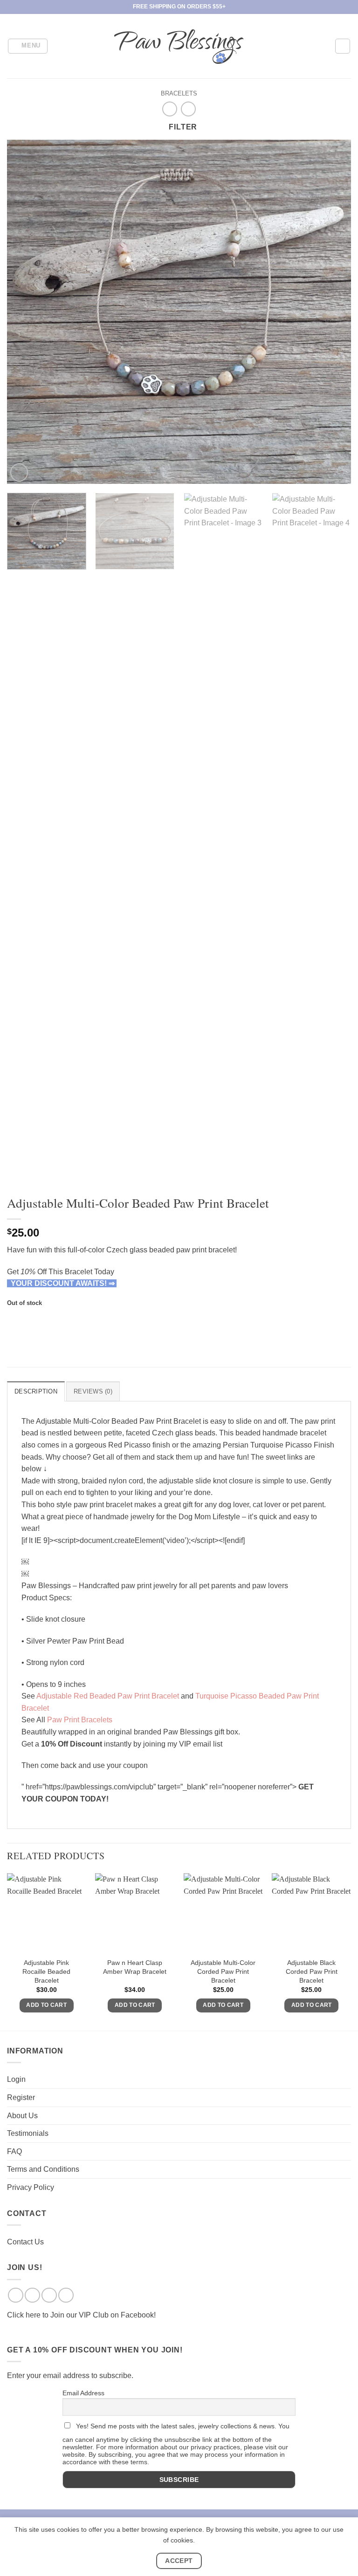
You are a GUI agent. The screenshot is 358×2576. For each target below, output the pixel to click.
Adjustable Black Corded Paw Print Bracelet (312, 1971)
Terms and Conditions (43, 2169)
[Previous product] (188, 109)
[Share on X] (32, 1321)
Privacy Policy (31, 2187)
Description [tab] (36, 1391)
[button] (28, 46)
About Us (22, 2116)
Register (21, 2097)
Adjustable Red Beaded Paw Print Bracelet (108, 1696)
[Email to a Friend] (49, 1321)
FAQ (14, 2151)
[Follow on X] (49, 2295)
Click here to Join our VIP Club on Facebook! (81, 2315)
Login (16, 2079)
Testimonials (28, 2133)
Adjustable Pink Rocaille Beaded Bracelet (46, 1971)
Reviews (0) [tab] (93, 1391)
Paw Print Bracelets (80, 1720)
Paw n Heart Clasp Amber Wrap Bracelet (135, 1967)
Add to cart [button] (46, 2005)
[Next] (332, 312)
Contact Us (25, 2242)
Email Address (83, 2393)
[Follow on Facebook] (16, 2295)
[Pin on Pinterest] (66, 1321)
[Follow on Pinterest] (66, 2295)
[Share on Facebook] (16, 1321)
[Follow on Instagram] (32, 2295)
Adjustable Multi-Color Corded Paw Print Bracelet (223, 1971)
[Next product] (169, 109)
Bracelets (179, 93)
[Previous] (26, 312)
